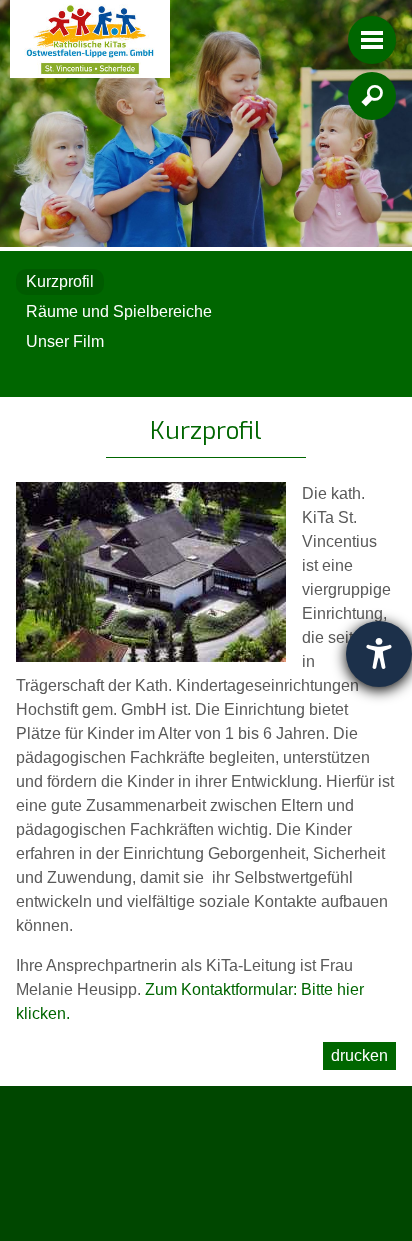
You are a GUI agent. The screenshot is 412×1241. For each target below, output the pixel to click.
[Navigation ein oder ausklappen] (372, 40)
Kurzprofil (60, 281)
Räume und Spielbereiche (119, 311)
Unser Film (65, 341)
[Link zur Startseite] (90, 39)
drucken (359, 1055)
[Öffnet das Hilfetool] (379, 654)
